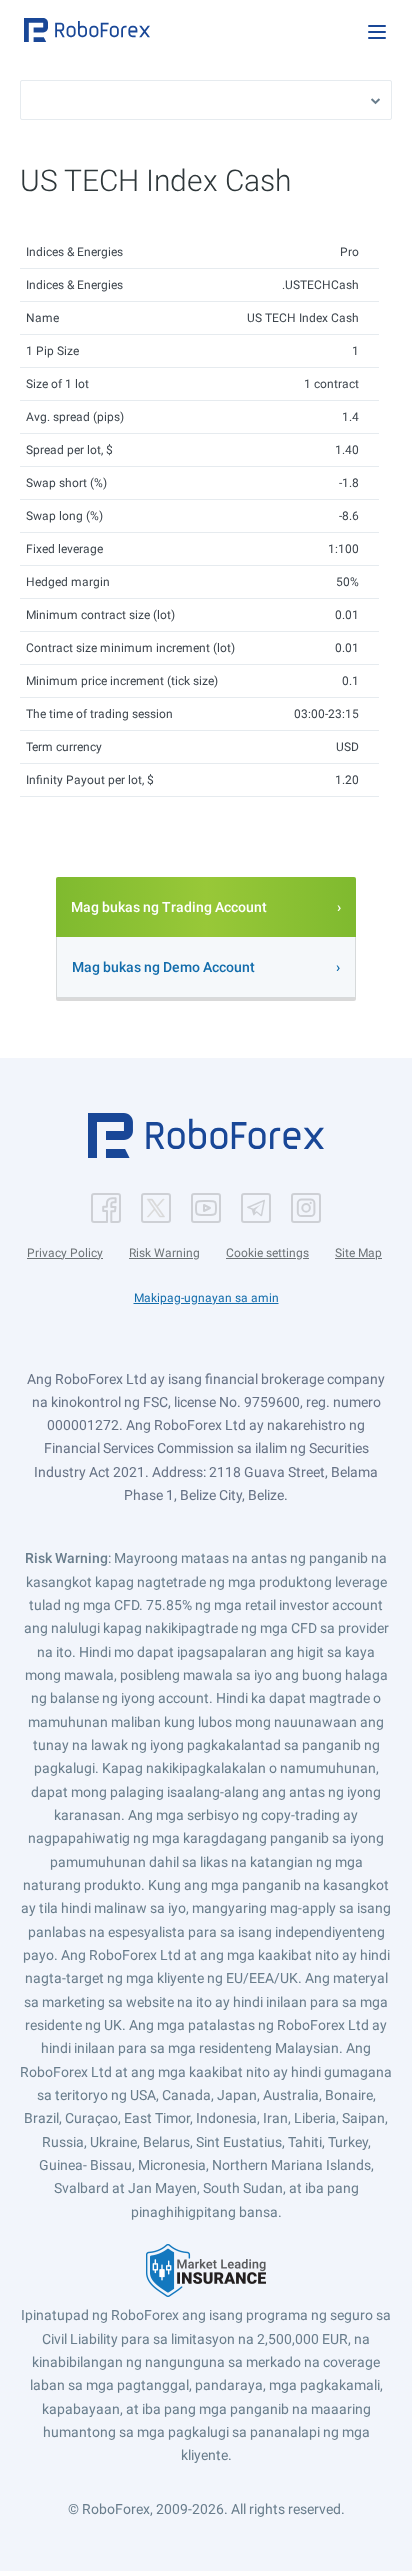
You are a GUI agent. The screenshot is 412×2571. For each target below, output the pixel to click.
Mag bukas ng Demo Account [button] (163, 967)
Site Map (358, 1253)
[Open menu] (377, 32)
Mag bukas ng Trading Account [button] (169, 907)
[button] (87, 30)
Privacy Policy (65, 1253)
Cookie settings (267, 1253)
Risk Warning (164, 1253)
